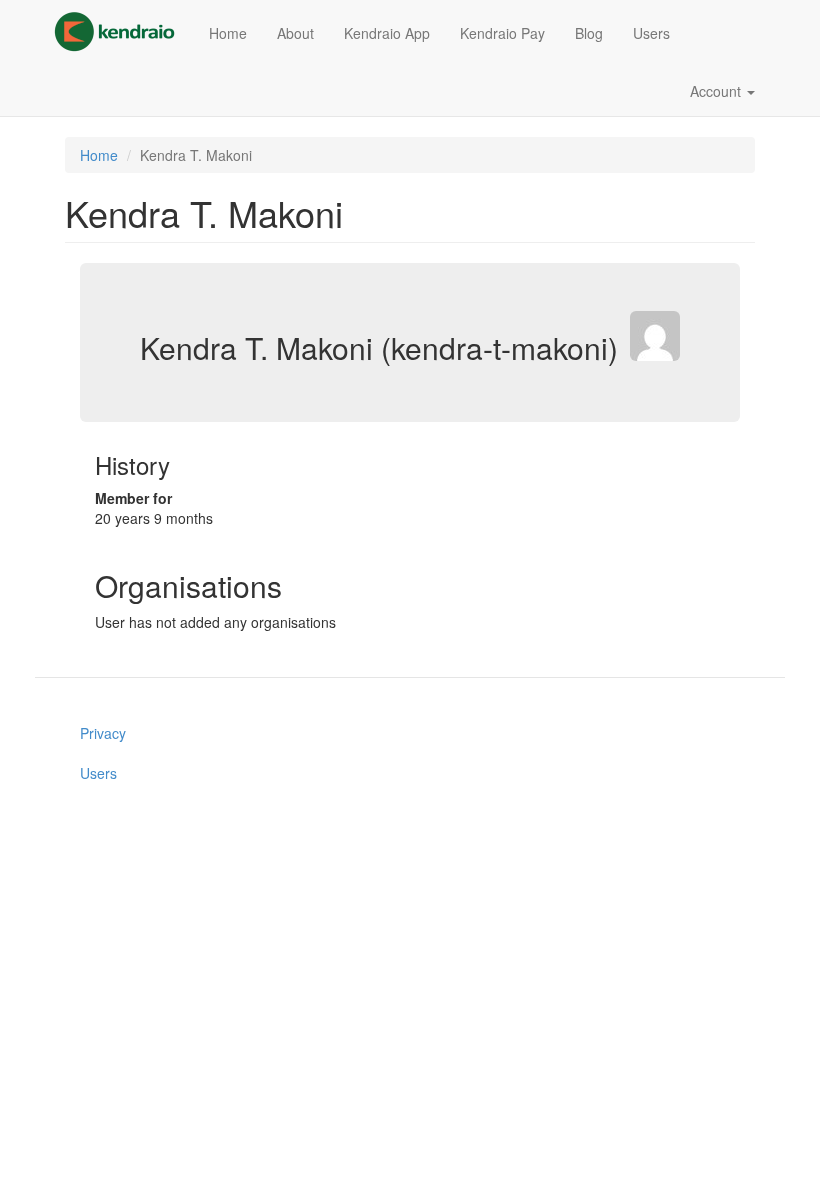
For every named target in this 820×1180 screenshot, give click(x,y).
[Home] (122, 32)
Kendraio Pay (502, 33)
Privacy (103, 733)
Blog (589, 33)
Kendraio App (387, 33)
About (295, 33)
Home (228, 33)
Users (651, 33)
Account (717, 91)
